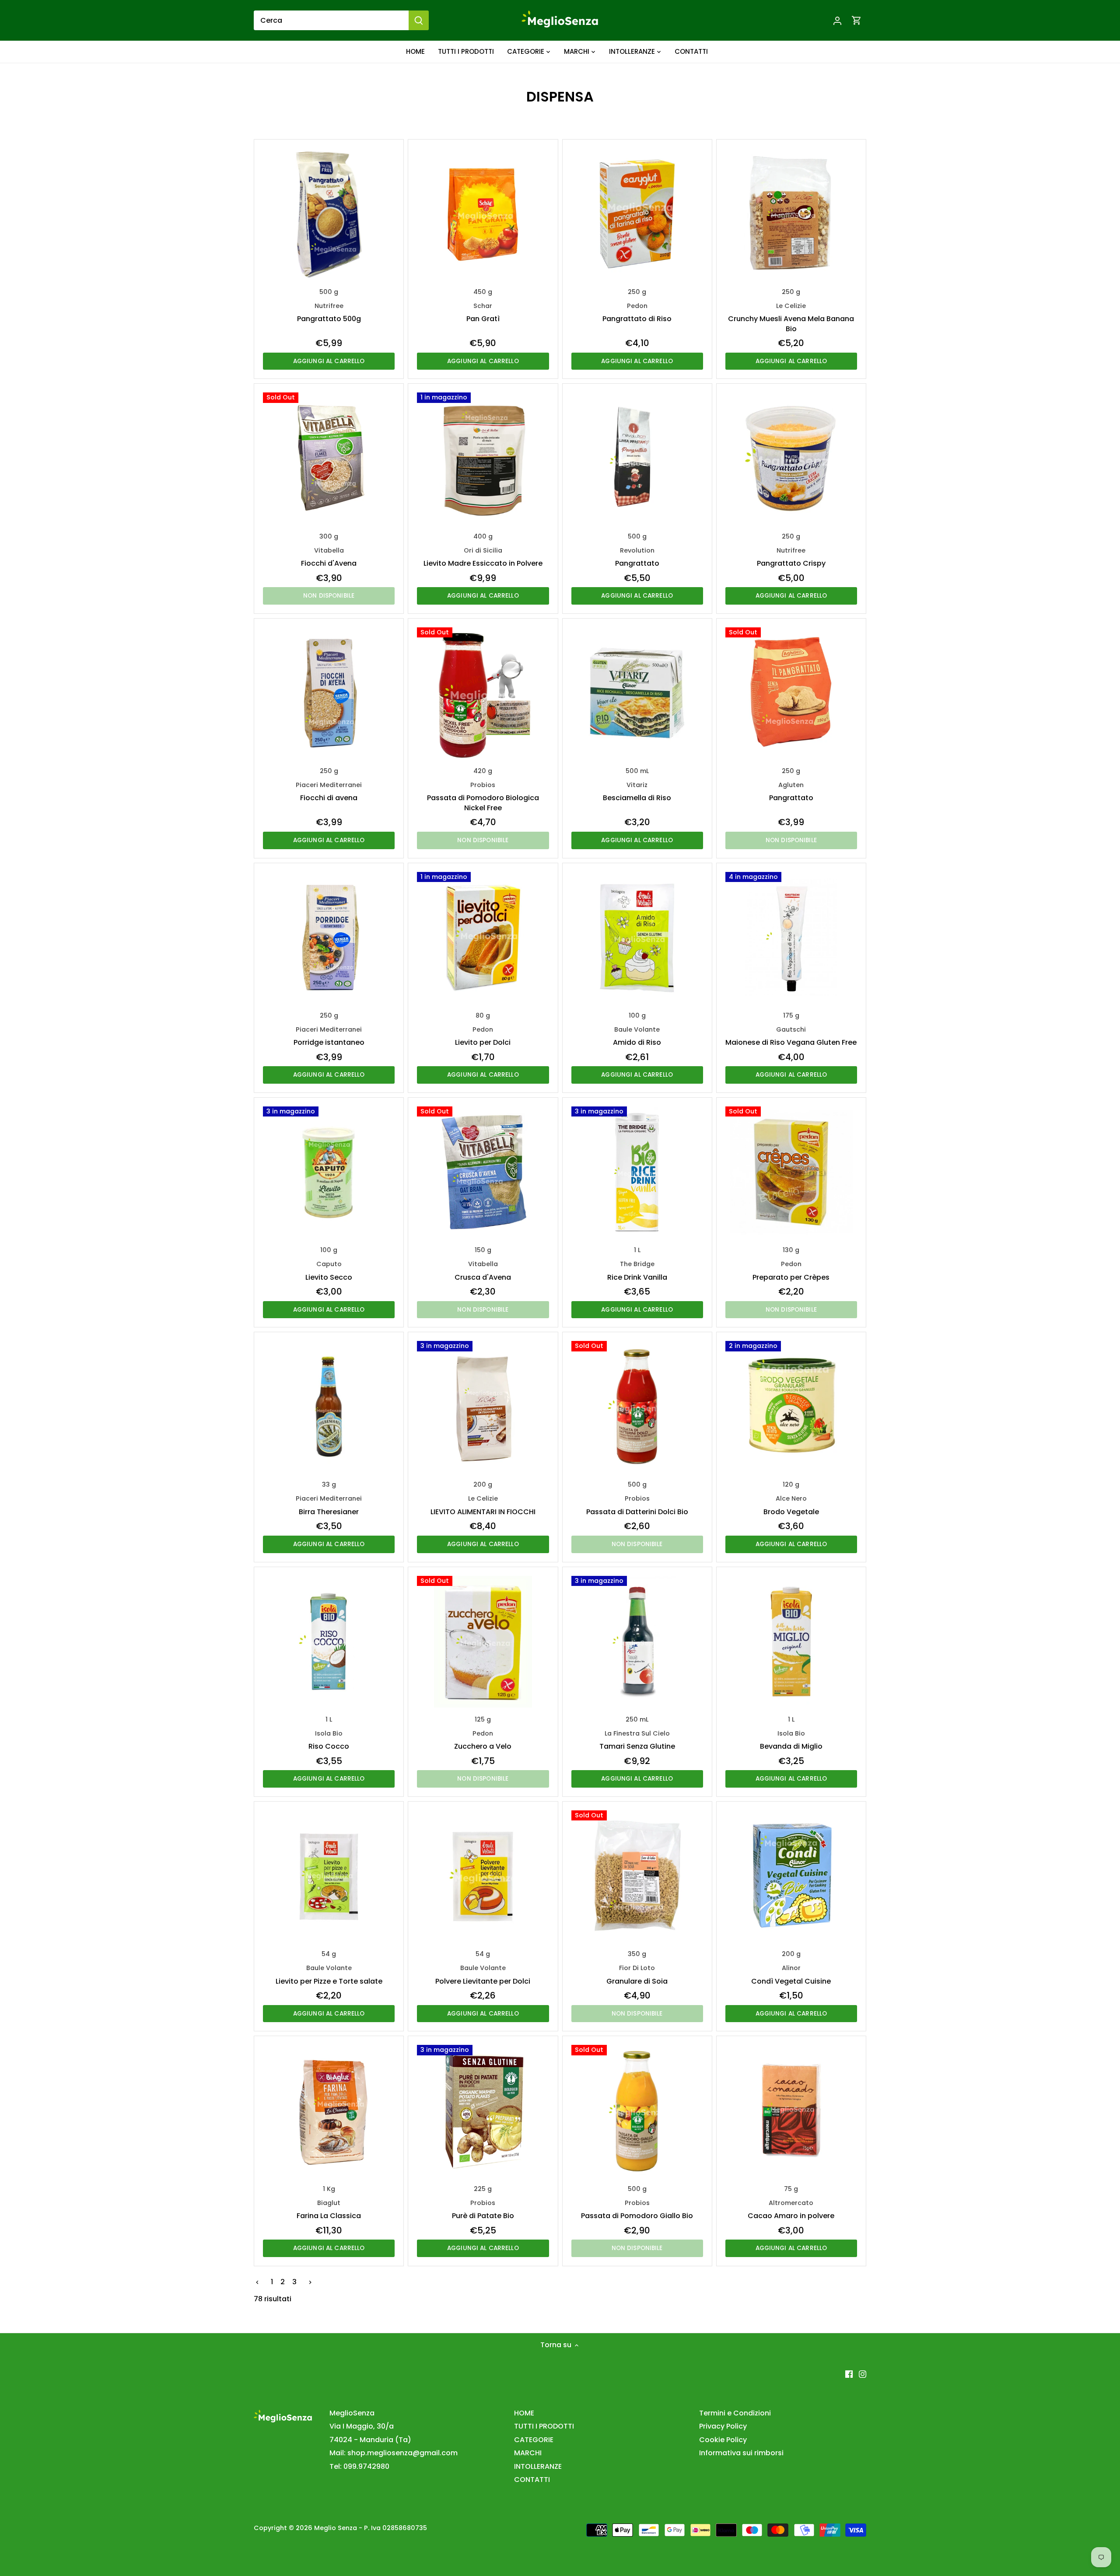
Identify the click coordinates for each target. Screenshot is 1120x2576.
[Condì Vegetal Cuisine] (791, 1876)
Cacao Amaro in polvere (791, 2210)
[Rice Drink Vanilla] (637, 1172)
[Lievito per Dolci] (483, 938)
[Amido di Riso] (637, 938)
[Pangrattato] (637, 458)
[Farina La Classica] (329, 2111)
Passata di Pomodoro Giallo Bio (637, 2210)
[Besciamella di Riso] (637, 693)
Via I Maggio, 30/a (362, 2426)
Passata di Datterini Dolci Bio (637, 1505)
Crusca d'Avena (483, 1271)
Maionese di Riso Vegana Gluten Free (791, 1036)
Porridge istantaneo (329, 1036)
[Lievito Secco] (329, 1172)
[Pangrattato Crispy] (791, 458)
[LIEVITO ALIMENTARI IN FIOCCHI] (483, 1407)
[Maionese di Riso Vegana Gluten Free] (791, 938)
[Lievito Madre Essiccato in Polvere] (483, 458)
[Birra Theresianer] (329, 1407)
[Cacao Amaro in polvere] (791, 2111)
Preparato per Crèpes (791, 1271)
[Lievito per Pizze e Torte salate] (329, 1876)
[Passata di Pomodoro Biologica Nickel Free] (483, 693)
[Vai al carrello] (857, 20)
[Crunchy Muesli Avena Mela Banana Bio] (791, 214)
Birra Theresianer (329, 1505)
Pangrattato (637, 557)
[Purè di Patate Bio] (483, 2111)
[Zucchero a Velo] (483, 1642)
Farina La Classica (329, 2210)
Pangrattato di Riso (637, 313)
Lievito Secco (329, 1271)
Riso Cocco (329, 1740)
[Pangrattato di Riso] (637, 214)
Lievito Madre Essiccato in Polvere (483, 557)
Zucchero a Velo (483, 1740)
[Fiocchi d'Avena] (329, 458)
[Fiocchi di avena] (329, 693)
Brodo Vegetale (791, 1505)
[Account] (837, 20)
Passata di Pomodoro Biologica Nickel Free (483, 797)
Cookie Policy (723, 2440)
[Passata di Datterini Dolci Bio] (637, 1407)
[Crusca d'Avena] (483, 1172)
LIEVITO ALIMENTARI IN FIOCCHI (483, 1505)
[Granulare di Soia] (637, 1876)
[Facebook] (849, 2374)
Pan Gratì (483, 313)
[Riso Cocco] (329, 1642)
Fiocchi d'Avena (329, 557)
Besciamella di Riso (637, 792)
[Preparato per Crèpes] (791, 1172)
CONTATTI (532, 2480)
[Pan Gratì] (483, 214)
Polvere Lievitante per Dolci (483, 1975)
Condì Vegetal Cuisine (791, 1975)
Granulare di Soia (637, 1975)
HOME (524, 2413)
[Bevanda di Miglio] (791, 1642)
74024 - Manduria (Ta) (370, 2440)
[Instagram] (863, 2374)
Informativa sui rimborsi (741, 2453)
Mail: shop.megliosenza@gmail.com (394, 2453)
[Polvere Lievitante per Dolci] (483, 1876)
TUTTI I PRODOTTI (544, 2426)
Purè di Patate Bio (483, 2210)
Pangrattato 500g (329, 313)
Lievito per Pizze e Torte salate (329, 1975)
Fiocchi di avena (329, 792)
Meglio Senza (336, 2528)
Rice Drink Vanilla (637, 1271)
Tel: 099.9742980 (359, 2466)
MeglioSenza (352, 2413)
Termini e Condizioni (735, 2413)
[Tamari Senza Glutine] (637, 1642)
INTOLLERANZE (538, 2466)
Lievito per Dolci (483, 1036)
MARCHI (528, 2453)
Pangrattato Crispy (791, 557)
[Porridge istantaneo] (329, 938)
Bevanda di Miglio (791, 1740)
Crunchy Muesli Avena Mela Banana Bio (791, 318)
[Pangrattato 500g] (329, 214)
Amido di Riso (637, 1036)
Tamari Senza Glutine (637, 1740)
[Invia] (419, 20)
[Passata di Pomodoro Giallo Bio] (637, 2111)
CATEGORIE (534, 2440)
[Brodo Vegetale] (791, 1407)
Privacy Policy (723, 2426)
